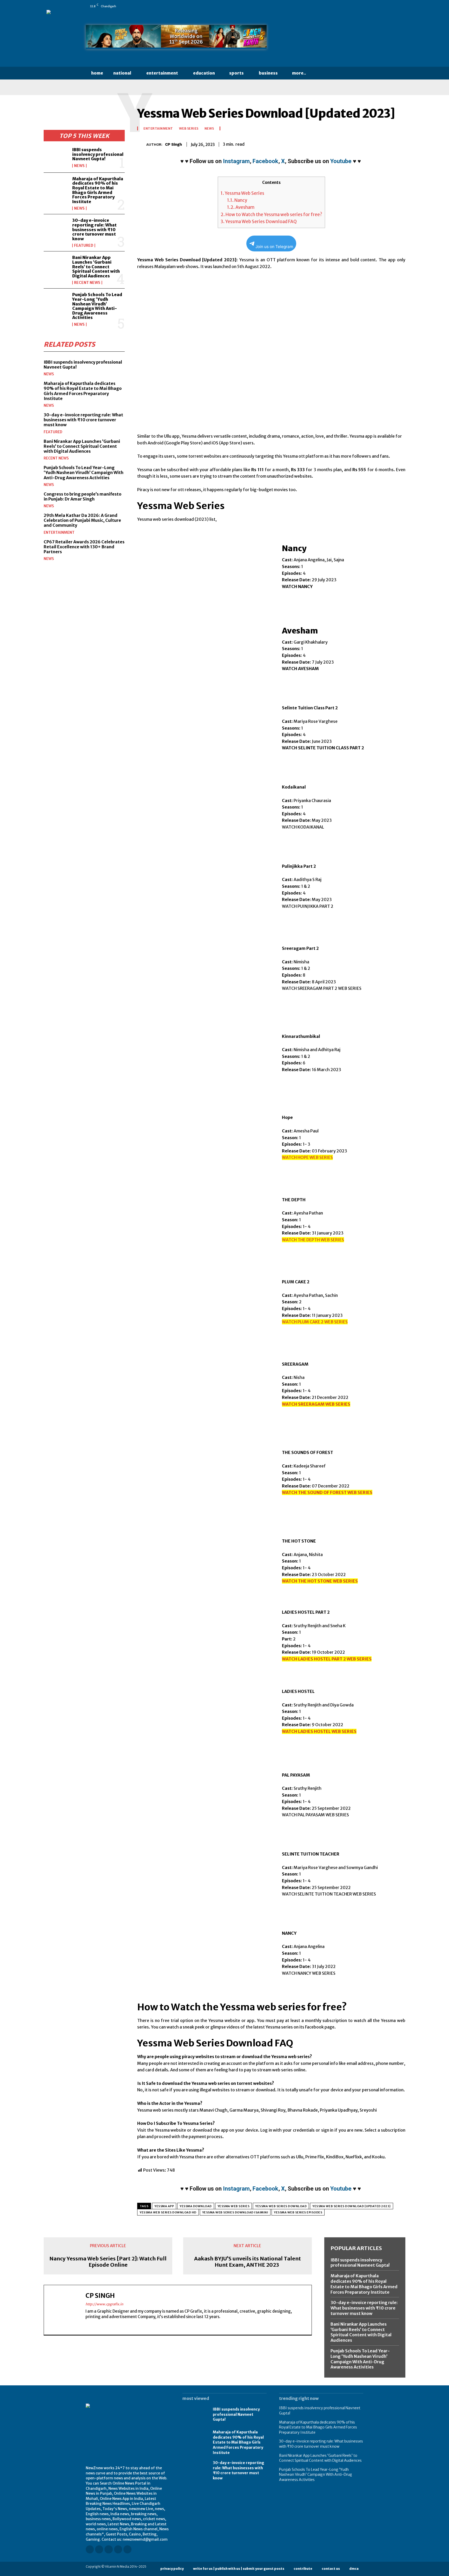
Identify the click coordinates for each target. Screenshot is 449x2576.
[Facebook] (317, 6)
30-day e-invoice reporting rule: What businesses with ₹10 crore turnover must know (94, 229)
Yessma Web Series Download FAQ (259, 222)
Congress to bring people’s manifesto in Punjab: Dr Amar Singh (82, 496)
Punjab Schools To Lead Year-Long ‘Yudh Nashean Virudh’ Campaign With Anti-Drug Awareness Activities (97, 306)
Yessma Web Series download (281, 2206)
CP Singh (173, 144)
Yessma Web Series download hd (168, 2212)
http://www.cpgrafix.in (104, 2304)
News (79, 166)
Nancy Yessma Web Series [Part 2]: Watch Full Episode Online (108, 2262)
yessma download (196, 2206)
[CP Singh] (142, 144)
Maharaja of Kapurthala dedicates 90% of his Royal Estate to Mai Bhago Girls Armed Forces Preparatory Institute (98, 190)
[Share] (346, 6)
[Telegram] (388, 143)
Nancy (237, 200)
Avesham (241, 207)
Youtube (341, 161)
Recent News (87, 283)
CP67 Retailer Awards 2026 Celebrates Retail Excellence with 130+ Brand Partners (84, 547)
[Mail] (339, 6)
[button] (321, 73)
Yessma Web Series (242, 193)
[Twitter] (354, 6)
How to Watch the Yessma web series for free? (271, 215)
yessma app (164, 2206)
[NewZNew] (321, 38)
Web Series (189, 129)
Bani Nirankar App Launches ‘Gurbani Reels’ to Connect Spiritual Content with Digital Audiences (96, 266)
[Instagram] (325, 6)
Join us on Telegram (274, 247)
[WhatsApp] (361, 6)
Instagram (236, 161)
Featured (84, 245)
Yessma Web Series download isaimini (235, 2212)
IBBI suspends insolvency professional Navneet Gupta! (98, 154)
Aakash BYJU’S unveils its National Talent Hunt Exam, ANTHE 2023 (247, 2262)
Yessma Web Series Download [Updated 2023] (352, 2206)
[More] (400, 143)
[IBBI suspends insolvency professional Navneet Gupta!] (56, 158)
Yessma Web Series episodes (298, 2212)
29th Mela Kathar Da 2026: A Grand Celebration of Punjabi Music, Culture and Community (82, 520)
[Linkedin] (332, 6)
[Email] (364, 143)
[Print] (376, 143)
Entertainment (59, 532)
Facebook (265, 161)
